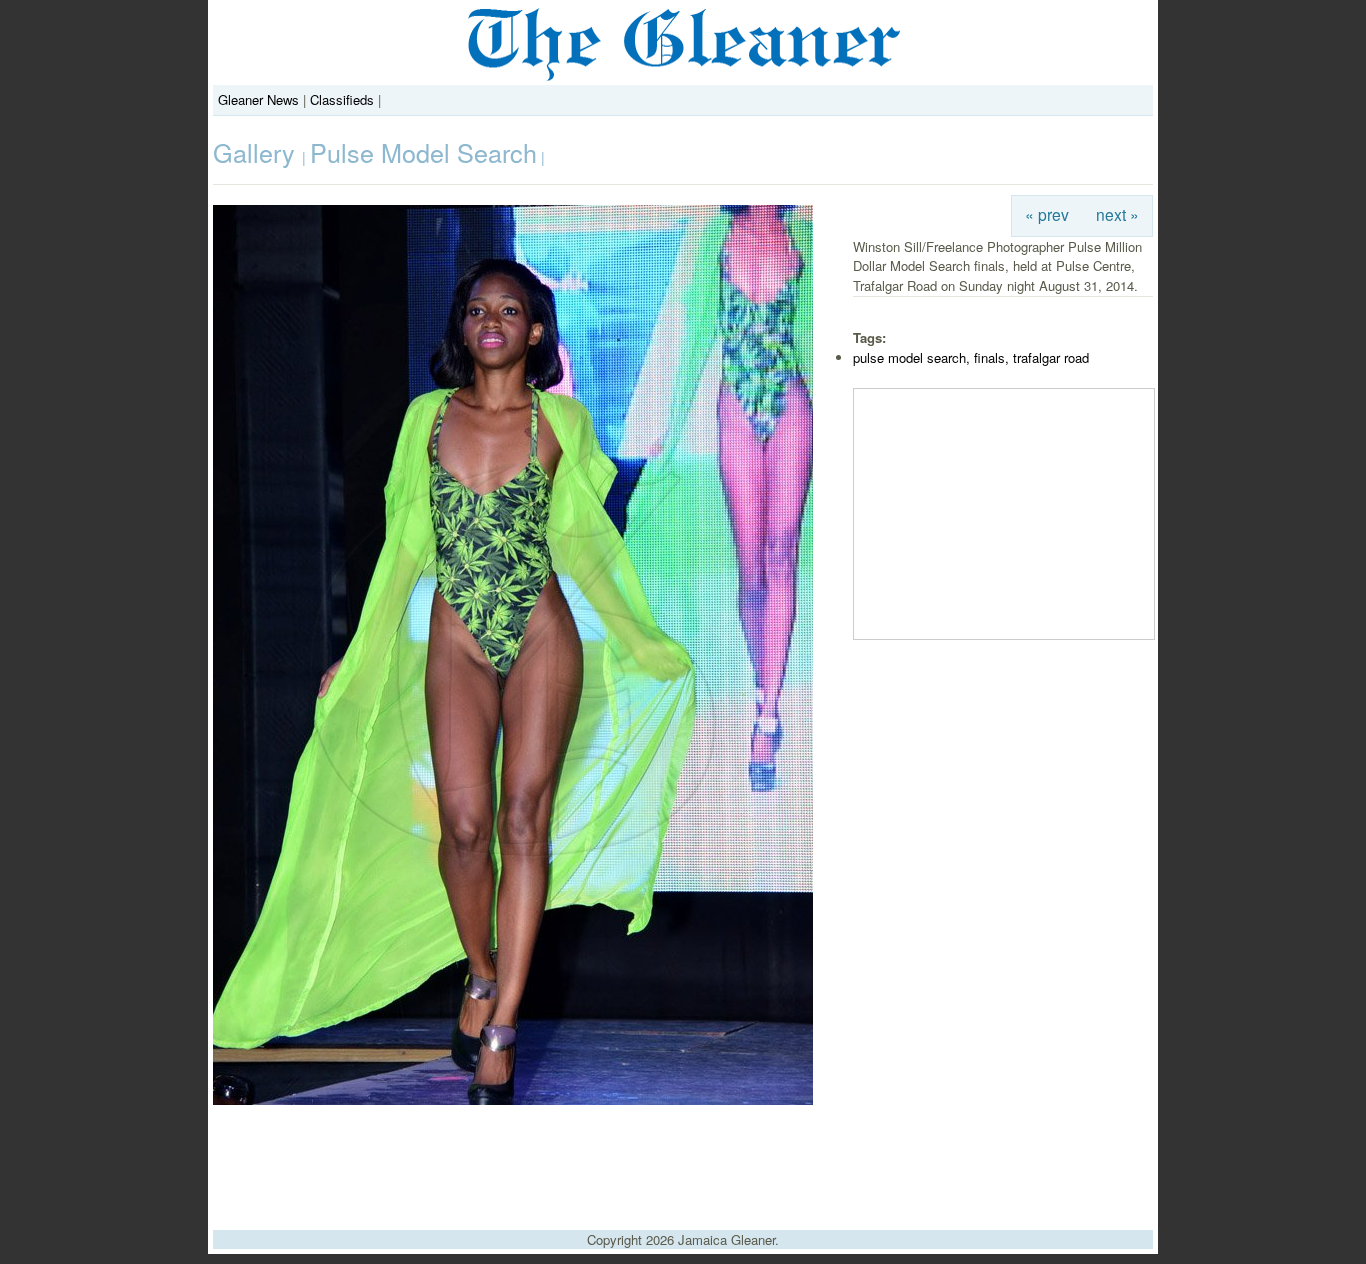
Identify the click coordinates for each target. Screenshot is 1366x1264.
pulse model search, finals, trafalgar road (971, 357)
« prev (1047, 214)
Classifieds (342, 99)
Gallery (257, 152)
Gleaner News (258, 99)
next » (1117, 214)
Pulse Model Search (423, 152)
